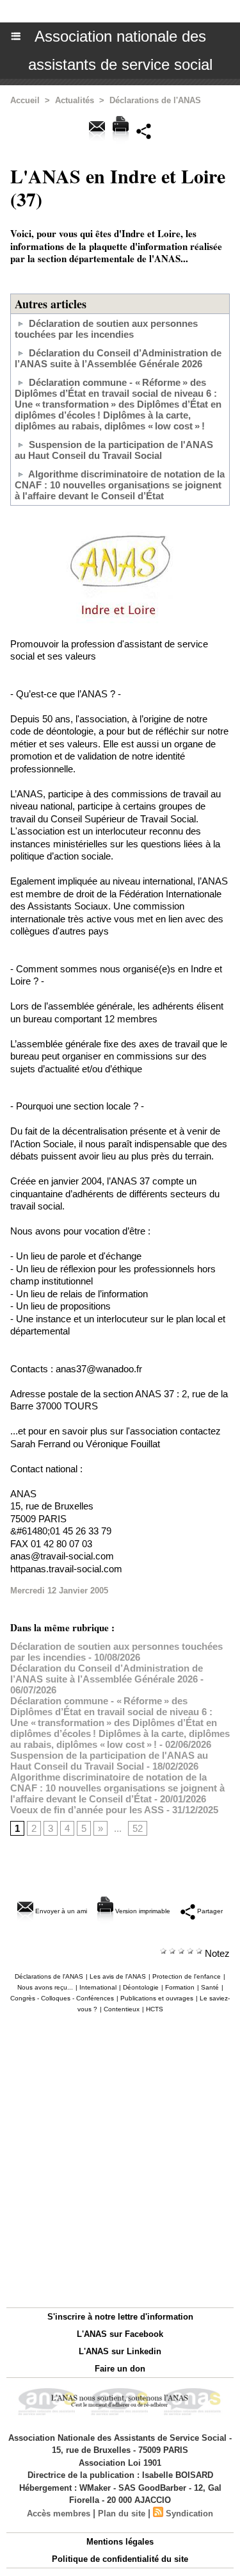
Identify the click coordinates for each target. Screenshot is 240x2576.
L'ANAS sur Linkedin (120, 2351)
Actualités (75, 100)
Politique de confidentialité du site (120, 2559)
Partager (209, 1911)
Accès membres (59, 2514)
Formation (180, 1987)
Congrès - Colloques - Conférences (62, 1998)
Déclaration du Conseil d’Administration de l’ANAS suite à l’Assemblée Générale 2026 (118, 358)
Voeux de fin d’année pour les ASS (87, 1810)
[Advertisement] (114, 2160)
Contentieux (122, 2009)
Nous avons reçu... (45, 1987)
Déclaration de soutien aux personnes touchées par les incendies (106, 329)
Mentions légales (120, 2542)
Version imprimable (142, 1911)
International (98, 1987)
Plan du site (122, 2514)
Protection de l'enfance (187, 1976)
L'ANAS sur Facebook (120, 2334)
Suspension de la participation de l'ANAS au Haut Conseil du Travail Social (114, 450)
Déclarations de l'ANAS (155, 100)
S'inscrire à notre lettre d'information (120, 2317)
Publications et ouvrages (157, 1998)
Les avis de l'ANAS (118, 1976)
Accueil (25, 100)
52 (138, 1828)
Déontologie (141, 1987)
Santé (210, 1987)
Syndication (189, 2514)
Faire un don (120, 2369)
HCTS (155, 2009)
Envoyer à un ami (60, 1911)
